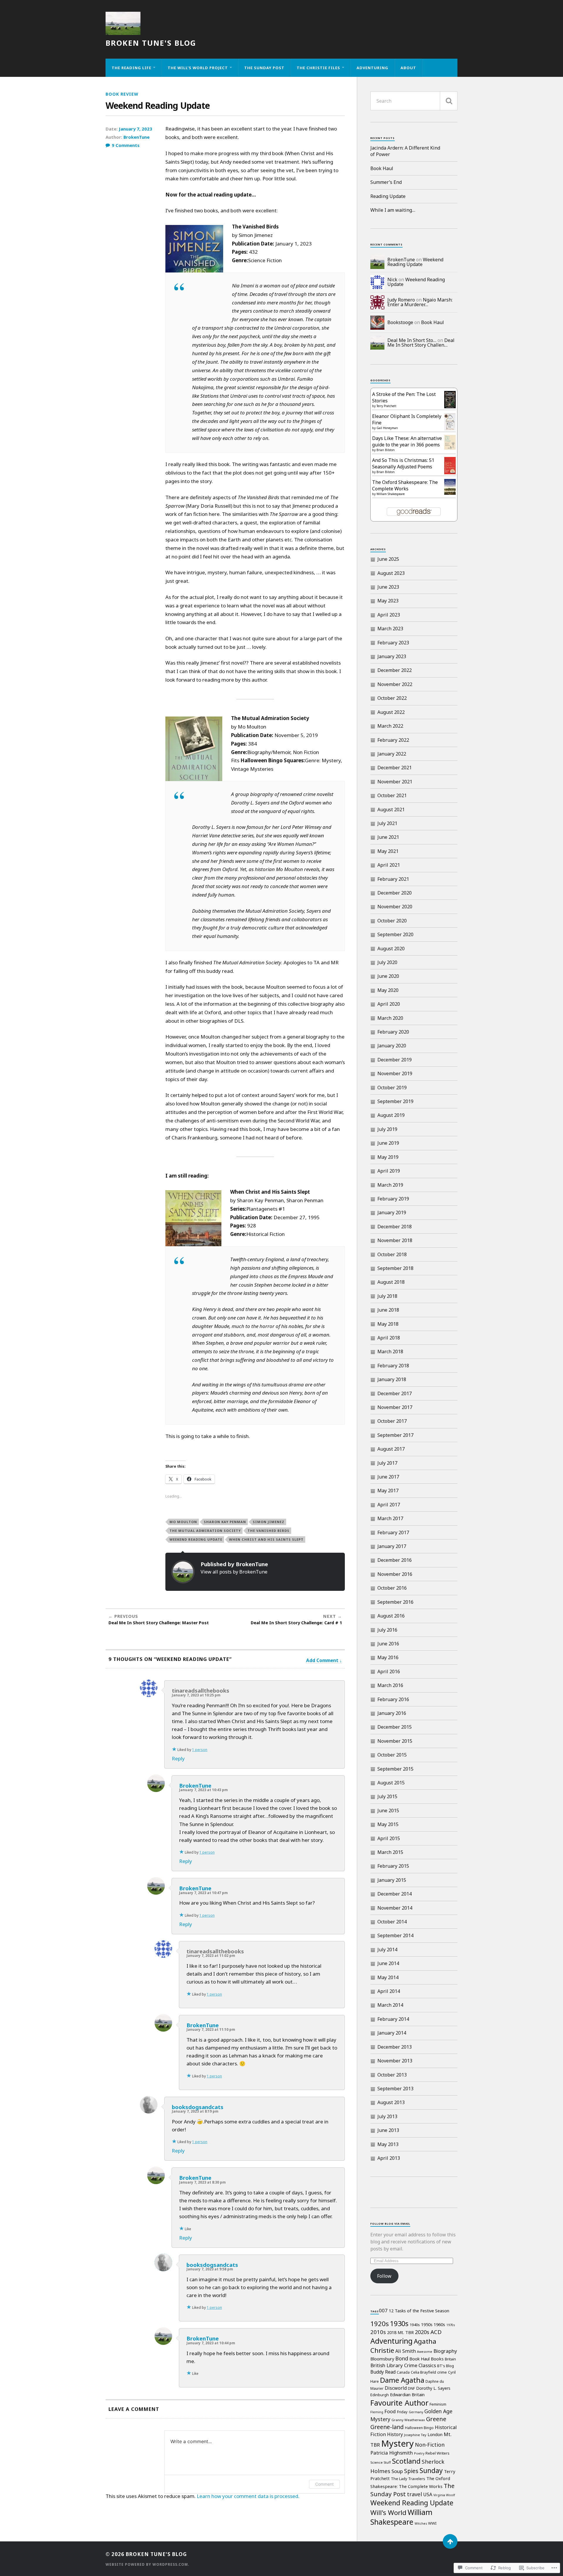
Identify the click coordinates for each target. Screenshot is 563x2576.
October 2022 (392, 698)
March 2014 (390, 2005)
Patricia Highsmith (392, 2453)
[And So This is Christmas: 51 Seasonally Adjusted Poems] (450, 472)
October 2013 (392, 2075)
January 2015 (392, 1880)
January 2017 (392, 1546)
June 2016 (388, 1644)
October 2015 (392, 1755)
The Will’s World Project (198, 68)
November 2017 (395, 1407)
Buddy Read (383, 2372)
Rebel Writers (437, 2453)
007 (383, 2310)
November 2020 (395, 907)
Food (390, 2411)
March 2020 (390, 1018)
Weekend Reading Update (196, 1539)
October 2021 (392, 795)
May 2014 (388, 1977)
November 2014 (395, 1908)
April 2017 (389, 1505)
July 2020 (387, 962)
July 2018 (387, 1296)
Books (437, 2359)
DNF (411, 2388)
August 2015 (391, 1783)
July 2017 (387, 1463)
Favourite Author (399, 2403)
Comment (324, 2484)
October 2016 (392, 1588)
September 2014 (395, 1935)
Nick (392, 280)
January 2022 (392, 754)
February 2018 (393, 1366)
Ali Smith (406, 2351)
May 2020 (388, 990)
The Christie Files (318, 68)
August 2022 (391, 712)
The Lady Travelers (408, 2479)
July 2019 (387, 1129)
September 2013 (395, 2089)
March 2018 (390, 1351)
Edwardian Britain (407, 2394)
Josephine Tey (415, 2435)
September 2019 (395, 1101)
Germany (416, 2412)
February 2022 (393, 740)
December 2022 (395, 670)
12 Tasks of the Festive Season (419, 2311)
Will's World (388, 2513)
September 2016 (395, 1602)
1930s (399, 2323)
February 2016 (393, 1699)
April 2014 (389, 1991)
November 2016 (395, 1574)
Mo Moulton (183, 1522)
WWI (432, 2523)
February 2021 (393, 879)
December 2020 (395, 893)
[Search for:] (414, 101)
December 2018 (395, 1227)
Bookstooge (400, 322)
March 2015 (390, 1852)
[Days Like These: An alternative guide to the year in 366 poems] (450, 448)
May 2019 (388, 1157)
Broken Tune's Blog (151, 43)
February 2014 (393, 2019)
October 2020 (392, 921)
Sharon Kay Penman (225, 1522)
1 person (200, 1750)
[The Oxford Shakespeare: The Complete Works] (450, 493)
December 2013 (395, 2047)
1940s (415, 2325)
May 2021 (388, 851)
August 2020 (391, 949)
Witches (421, 2524)
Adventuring (372, 68)
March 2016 (390, 1685)
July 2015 (387, 1796)
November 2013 (395, 2061)
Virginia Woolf (444, 2495)
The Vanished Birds (268, 1531)
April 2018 (389, 1338)
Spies (411, 2471)
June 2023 (388, 587)
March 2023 (390, 629)
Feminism (438, 2404)
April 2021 (389, 865)
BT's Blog (446, 2366)
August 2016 (391, 1616)
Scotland (406, 2461)
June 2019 (388, 1143)
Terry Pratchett (386, 406)
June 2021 (388, 837)
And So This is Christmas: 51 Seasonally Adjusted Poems (403, 463)
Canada (403, 2372)
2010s (378, 2332)
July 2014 (387, 1950)
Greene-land (387, 2427)
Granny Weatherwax (408, 2420)
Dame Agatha (402, 2380)
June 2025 (388, 559)
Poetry (419, 2453)
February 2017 (393, 1532)
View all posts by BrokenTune (234, 1572)
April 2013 (389, 2158)
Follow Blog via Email (390, 2224)
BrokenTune (136, 137)
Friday (402, 2412)
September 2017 (395, 1435)
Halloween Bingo (419, 2428)
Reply (178, 1758)
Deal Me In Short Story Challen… (421, 343)
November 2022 (395, 684)
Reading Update (388, 196)
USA (428, 2494)
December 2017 (395, 1393)
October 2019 (392, 1088)
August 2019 (391, 1115)
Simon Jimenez (269, 1522)
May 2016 (388, 1657)
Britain (450, 2359)
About (408, 68)
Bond (402, 2358)
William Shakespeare (391, 494)
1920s (380, 2323)
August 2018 (391, 1282)
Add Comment (322, 1660)
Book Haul (382, 168)
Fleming (377, 2412)
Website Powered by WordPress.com (147, 2564)
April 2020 (389, 1004)
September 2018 (395, 1268)
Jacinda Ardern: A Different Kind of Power (405, 151)
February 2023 (393, 643)
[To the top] (450, 2541)
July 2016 (387, 1630)
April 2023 (389, 615)
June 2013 (388, 2130)
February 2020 (393, 1032)
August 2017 (391, 1449)
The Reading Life (132, 68)
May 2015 (388, 1824)
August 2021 (391, 809)
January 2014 (392, 2033)
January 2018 (392, 1379)
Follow (384, 2276)
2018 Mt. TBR (400, 2332)
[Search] (449, 101)
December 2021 (395, 768)
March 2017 (390, 1518)
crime (442, 2372)
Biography (445, 2351)
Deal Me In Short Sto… (412, 340)
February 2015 (393, 1866)
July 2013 (387, 2116)
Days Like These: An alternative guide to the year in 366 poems (407, 441)
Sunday (431, 2470)
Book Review (122, 94)
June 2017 (388, 1477)
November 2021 (395, 782)
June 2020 (388, 976)
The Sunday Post (264, 68)
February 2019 (393, 1199)
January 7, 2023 (135, 129)
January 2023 (392, 656)
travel (414, 2494)
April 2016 (389, 1671)
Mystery (397, 2443)
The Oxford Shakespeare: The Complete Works (405, 485)
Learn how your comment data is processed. (248, 2496)
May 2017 (388, 1491)
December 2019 (395, 1060)
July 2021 (387, 823)
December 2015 (395, 1727)
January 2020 (392, 1046)
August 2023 (391, 573)
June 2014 (388, 1963)
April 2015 (389, 1838)
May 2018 (388, 1324)
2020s (422, 2332)
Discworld (396, 2388)
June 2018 (388, 1310)
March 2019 (390, 1185)
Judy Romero (401, 300)
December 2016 (395, 1560)
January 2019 (392, 1212)
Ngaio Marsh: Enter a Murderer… (420, 302)
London (435, 2434)
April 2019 (389, 1171)
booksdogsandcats (198, 2107)
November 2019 (395, 1073)
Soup (397, 2471)
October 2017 (392, 1421)
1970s (451, 2325)
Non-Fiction (430, 2445)
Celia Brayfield (423, 2372)
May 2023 (388, 601)
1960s (439, 2324)
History (395, 2434)
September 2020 (395, 934)
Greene (436, 2419)
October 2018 (392, 1254)
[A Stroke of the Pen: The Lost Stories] (450, 407)
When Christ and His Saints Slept (266, 1539)
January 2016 (392, 1713)
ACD (436, 2332)
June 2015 (388, 1811)
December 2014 (395, 1894)
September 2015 (395, 1769)
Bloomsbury (382, 2359)
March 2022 (390, 726)
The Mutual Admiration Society (205, 1531)
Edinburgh (380, 2395)
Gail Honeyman (387, 428)
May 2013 (388, 2144)
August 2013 (391, 2102)
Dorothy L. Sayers (433, 2388)
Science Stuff (381, 2462)
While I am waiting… (393, 210)
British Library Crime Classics (403, 2365)
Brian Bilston (386, 450)
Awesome (425, 2352)
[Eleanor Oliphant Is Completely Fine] (450, 429)
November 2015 (395, 1741)
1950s (427, 2324)
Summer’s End (386, 182)
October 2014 (392, 1922)
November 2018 (395, 1240)
